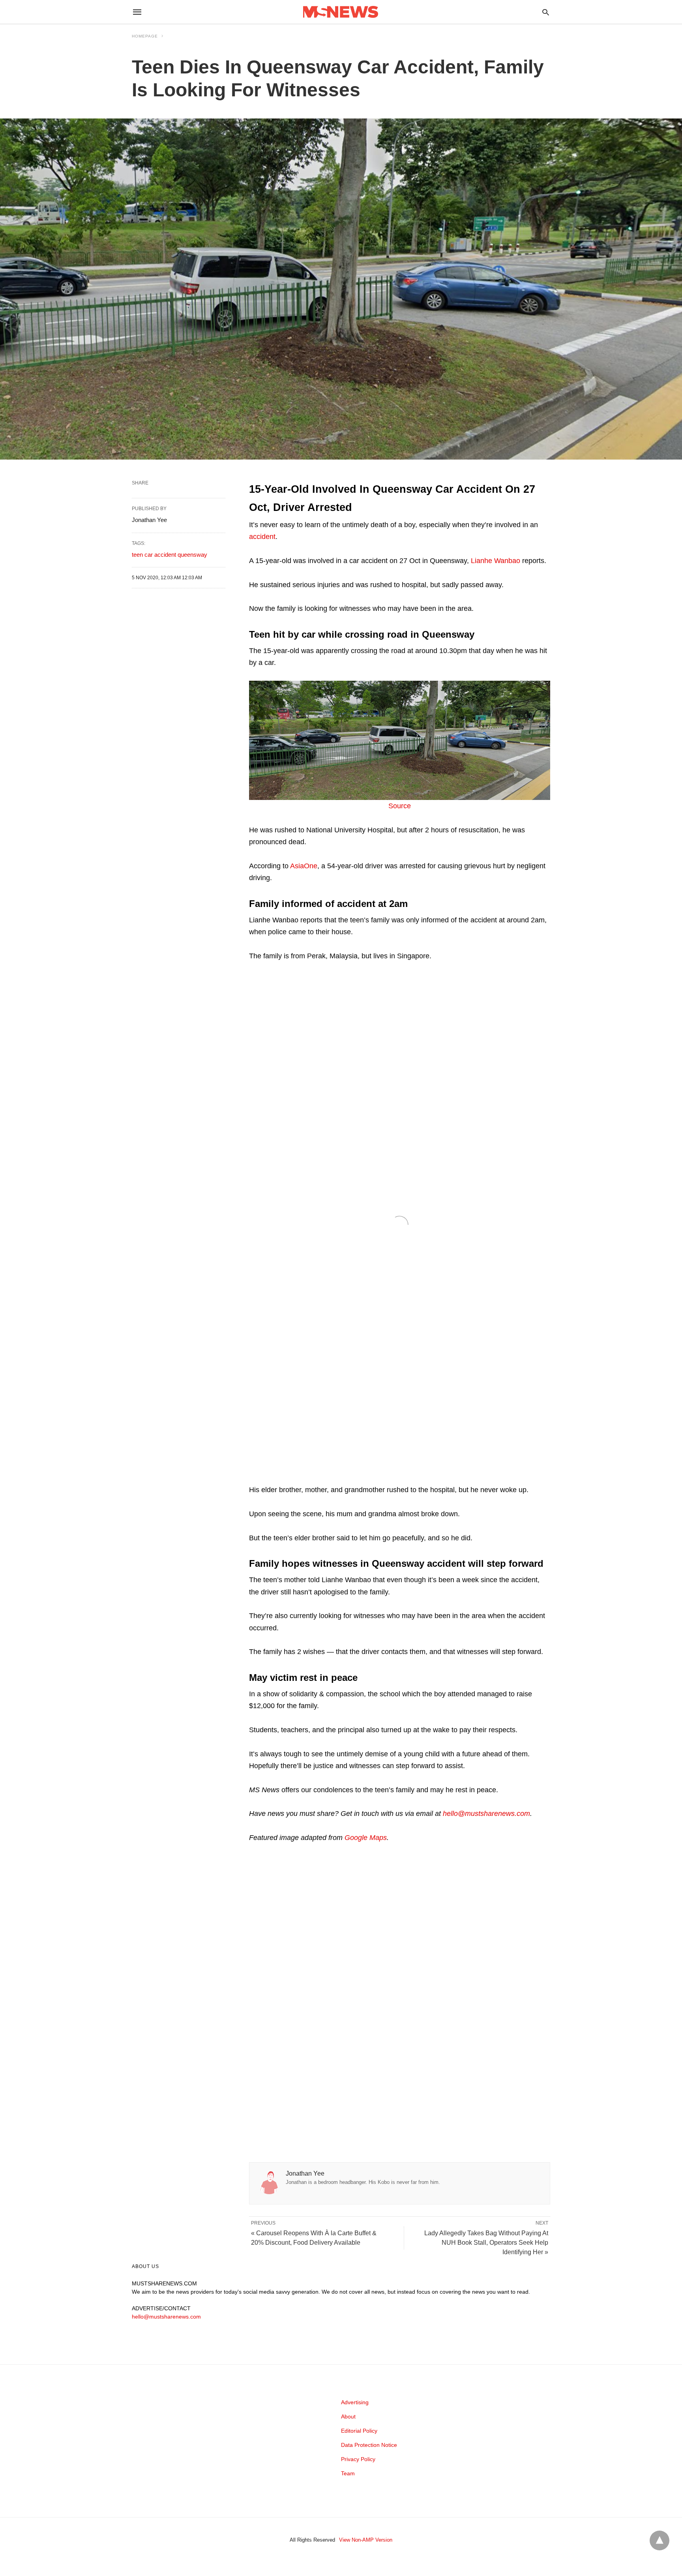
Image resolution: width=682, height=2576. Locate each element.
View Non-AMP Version (366, 2540)
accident (262, 537)
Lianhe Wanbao (496, 561)
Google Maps (366, 1838)
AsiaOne (304, 866)
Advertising (355, 2402)
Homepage (145, 36)
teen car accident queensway (170, 555)
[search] (546, 12)
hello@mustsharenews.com (486, 1814)
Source (400, 806)
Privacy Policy (358, 2459)
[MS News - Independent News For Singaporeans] (341, 12)
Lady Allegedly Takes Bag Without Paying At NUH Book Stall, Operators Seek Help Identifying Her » (486, 2243)
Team (348, 2473)
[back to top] (660, 2540)
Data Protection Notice (369, 2445)
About (348, 2416)
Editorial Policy (359, 2431)
